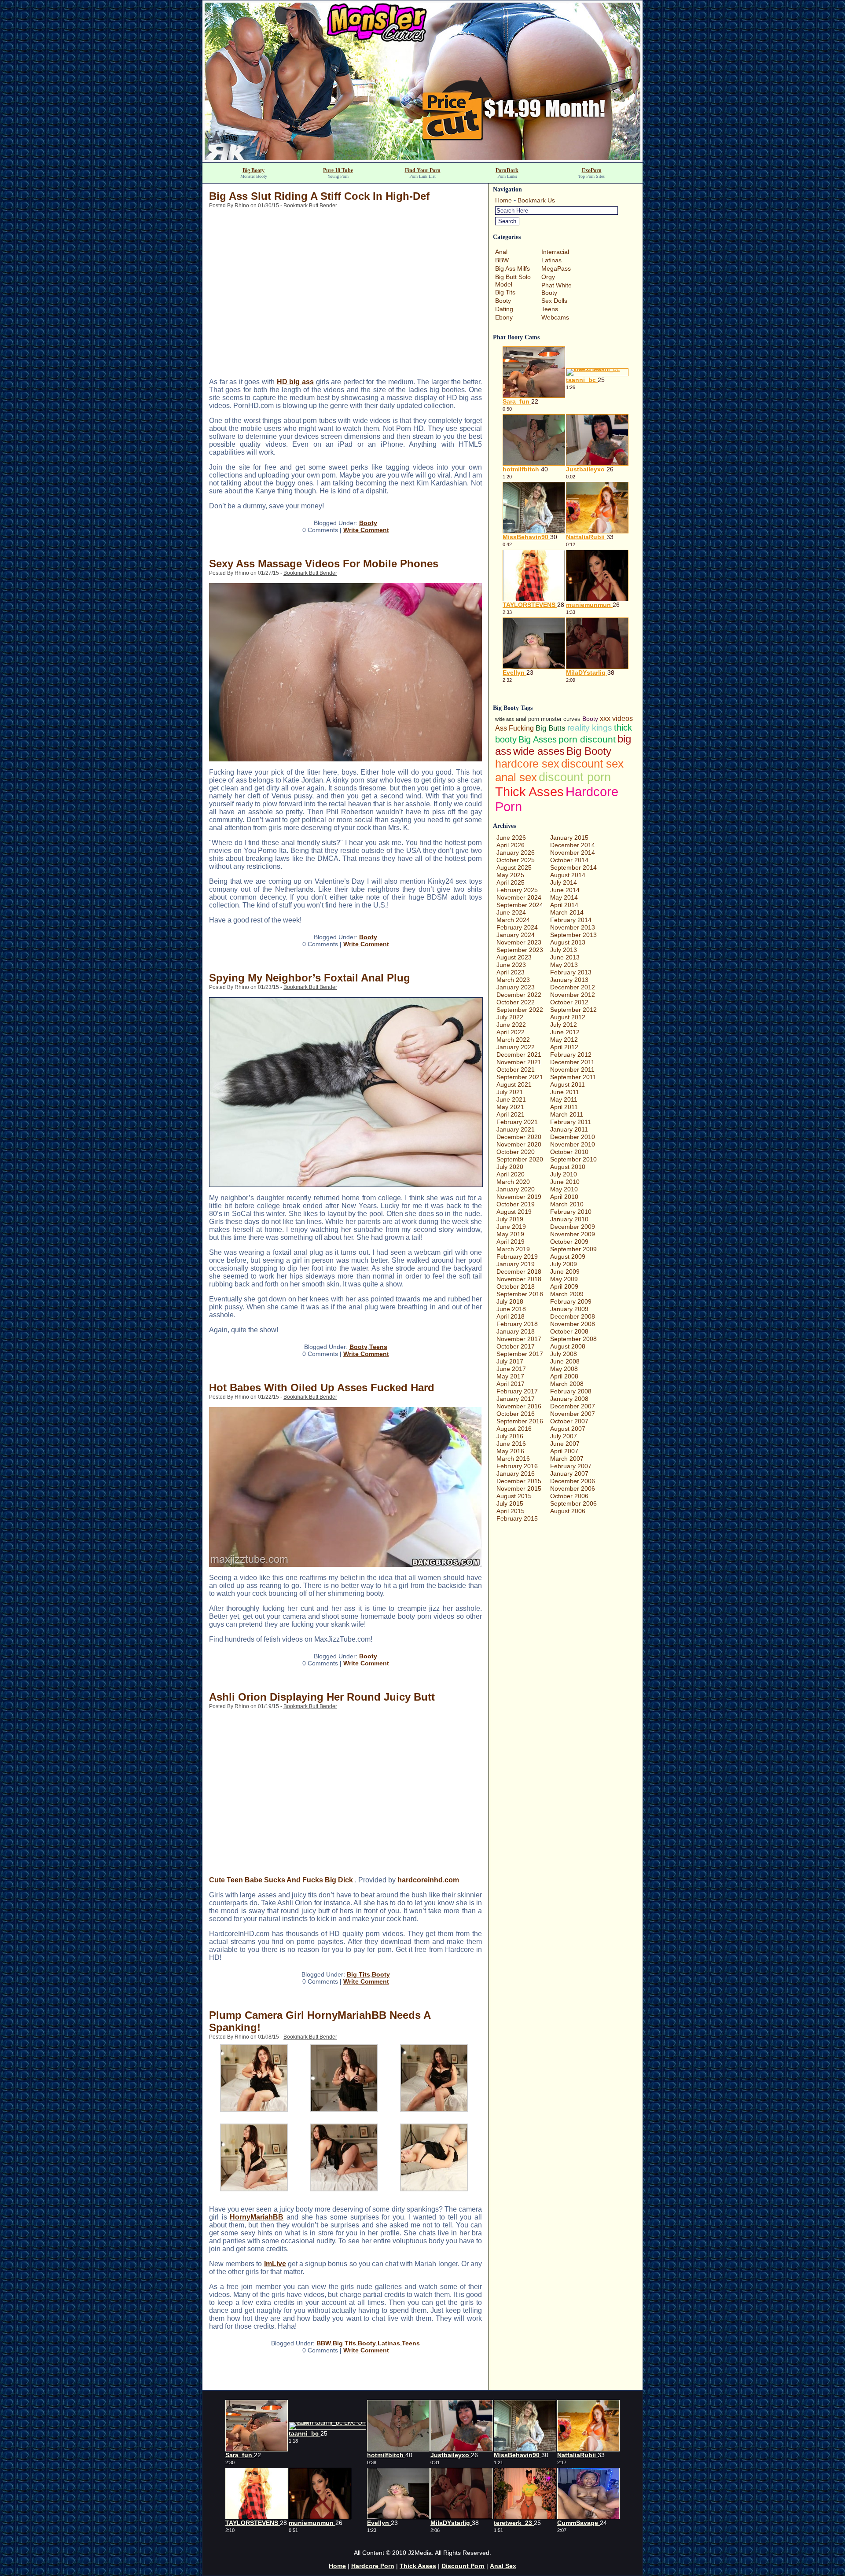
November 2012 (573, 995)
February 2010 (571, 1212)
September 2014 (573, 867)
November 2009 (573, 1234)
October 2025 (516, 860)
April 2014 (564, 905)
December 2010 (573, 1137)
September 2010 (573, 1159)
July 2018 (510, 1301)
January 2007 (569, 1474)
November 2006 (573, 1488)
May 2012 (564, 1040)
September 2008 (573, 1339)
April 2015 (511, 1511)
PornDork (507, 170)
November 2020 (519, 1144)
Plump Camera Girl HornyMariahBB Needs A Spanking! (320, 2021)
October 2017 (516, 1346)
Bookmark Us (536, 200)
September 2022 (520, 1010)
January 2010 (569, 1219)
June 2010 (565, 1182)
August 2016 (514, 1429)
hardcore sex (527, 764)
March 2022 (513, 1040)
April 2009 (564, 1286)
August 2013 (568, 942)
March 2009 (567, 1294)
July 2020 (510, 1167)
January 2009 (569, 1309)
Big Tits (358, 1974)
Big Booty (253, 170)
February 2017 (517, 1391)
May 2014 (564, 897)
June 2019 (511, 1227)
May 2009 (564, 1279)
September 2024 (520, 905)
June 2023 (511, 965)
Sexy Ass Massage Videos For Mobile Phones (324, 564)
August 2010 (568, 1167)
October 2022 (516, 1002)
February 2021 (517, 1122)
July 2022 (510, 1017)
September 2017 (520, 1354)
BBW (324, 2343)
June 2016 (511, 1444)
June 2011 (565, 1092)
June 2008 (565, 1361)
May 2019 (510, 1234)
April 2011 (564, 1107)
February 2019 (517, 1257)
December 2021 (519, 1055)
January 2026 (516, 853)
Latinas (389, 2343)
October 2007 (569, 1421)
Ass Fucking (514, 728)
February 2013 (571, 972)
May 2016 (510, 1451)
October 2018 (516, 1286)
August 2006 (568, 1511)
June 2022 (511, 1025)
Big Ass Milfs (513, 268)
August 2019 (514, 1212)
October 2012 (569, 1002)
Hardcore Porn (373, 2566)
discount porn (575, 777)
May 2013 (564, 965)
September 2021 (520, 1077)
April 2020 (511, 1174)
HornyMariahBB (257, 2217)
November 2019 (519, 1197)
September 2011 (573, 1077)
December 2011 (572, 1062)
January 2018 (516, 1331)
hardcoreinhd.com (428, 1880)
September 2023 (520, 950)
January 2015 (569, 838)
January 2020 (516, 1189)
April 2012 (564, 1047)
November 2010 (573, 1144)
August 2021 (514, 1084)
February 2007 (571, 1466)
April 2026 (511, 845)
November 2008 (573, 1324)
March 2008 (567, 1384)
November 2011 (572, 1069)
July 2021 (510, 1092)
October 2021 (516, 1069)
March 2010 (567, 1204)
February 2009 (571, 1301)
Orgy (548, 277)
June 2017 (511, 1369)
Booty (368, 523)
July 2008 (564, 1354)
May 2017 (510, 1376)
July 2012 (564, 1025)
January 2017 (516, 1399)
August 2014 (568, 875)
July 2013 (564, 950)
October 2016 (516, 1414)
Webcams (555, 317)
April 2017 (511, 1384)
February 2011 (571, 1122)
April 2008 (564, 1376)
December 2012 (573, 987)
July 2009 (564, 1264)
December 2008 (573, 1316)
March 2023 (513, 980)
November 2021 (519, 1062)
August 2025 (514, 867)
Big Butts (551, 728)
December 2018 (519, 1271)
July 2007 (564, 1436)
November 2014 (573, 853)
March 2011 (567, 1114)
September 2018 (520, 1294)
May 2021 (510, 1107)
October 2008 (569, 1331)
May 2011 (564, 1099)
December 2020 (519, 1137)
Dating (504, 309)
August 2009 (568, 1257)
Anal (501, 252)
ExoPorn (592, 170)
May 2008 (564, 1369)
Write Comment (366, 530)
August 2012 (568, 1017)
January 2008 (569, 1399)
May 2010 (564, 1189)
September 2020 (520, 1159)
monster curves (561, 719)
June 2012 (565, 1032)
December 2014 (573, 845)
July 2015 (510, 1503)
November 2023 (519, 942)
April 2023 (511, 972)
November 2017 (519, 1339)
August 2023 (514, 957)
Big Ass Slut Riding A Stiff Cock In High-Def (319, 196)
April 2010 (564, 1197)
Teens (378, 1347)
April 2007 (564, 1451)
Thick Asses (529, 792)
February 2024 (517, 927)
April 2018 (511, 1316)
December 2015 (519, 1481)
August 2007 (568, 1429)
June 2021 (511, 1099)
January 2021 (516, 1129)
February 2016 (517, 1466)
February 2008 (571, 1391)
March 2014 (567, 912)
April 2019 (511, 1242)
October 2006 (569, 1496)
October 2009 (569, 1242)
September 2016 (520, 1421)
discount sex (592, 764)
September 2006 (573, 1503)
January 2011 (569, 1129)
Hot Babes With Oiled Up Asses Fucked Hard (322, 1387)
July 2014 (564, 882)
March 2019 (513, 1249)
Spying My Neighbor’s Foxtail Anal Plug (310, 978)
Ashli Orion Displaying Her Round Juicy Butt (322, 1697)
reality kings (590, 728)
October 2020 (516, 1152)
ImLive (275, 2264)
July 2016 (510, 1436)
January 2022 (516, 1047)
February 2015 (517, 1518)
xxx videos (616, 718)
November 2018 (519, 1279)
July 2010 (564, 1174)
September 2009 (573, 1249)
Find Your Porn (423, 170)
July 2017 (510, 1361)
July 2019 (510, 1219)
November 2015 (519, 1488)
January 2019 (516, 1264)
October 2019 (516, 1204)
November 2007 (573, 1414)
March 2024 (513, 920)
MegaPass (556, 268)
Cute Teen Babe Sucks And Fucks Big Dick (282, 1880)
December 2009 (573, 1227)
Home (503, 200)
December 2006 (573, 1481)
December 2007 (573, 1406)
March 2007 (567, 1459)
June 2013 (565, 957)
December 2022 (519, 995)
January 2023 (516, 987)
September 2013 (573, 935)
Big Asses (538, 739)
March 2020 (513, 1182)
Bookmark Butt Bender (310, 206)
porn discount (587, 739)
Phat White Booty (557, 289)
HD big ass (295, 382)
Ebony (504, 317)
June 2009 (565, 1271)
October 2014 (569, 860)
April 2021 (511, 1114)
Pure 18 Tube (338, 170)
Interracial (555, 252)
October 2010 (569, 1152)
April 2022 (511, 1032)
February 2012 (571, 1055)
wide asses (539, 751)
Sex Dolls (554, 301)
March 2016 (513, 1459)
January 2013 (569, 980)
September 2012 (573, 1010)
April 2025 (511, 882)
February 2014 (571, 920)
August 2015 (514, 1496)
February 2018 (517, 1324)
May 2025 (510, 875)
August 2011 (568, 1084)
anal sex (516, 777)
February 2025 (517, 890)
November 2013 (573, 927)
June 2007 (565, 1444)
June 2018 (511, 1309)
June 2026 (511, 838)
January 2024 (516, 935)
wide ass (505, 719)
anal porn (527, 719)
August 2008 (568, 1346)
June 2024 (511, 912)
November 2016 (519, 1406)
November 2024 (519, 897)
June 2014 (565, 890)
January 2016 (516, 1474)
